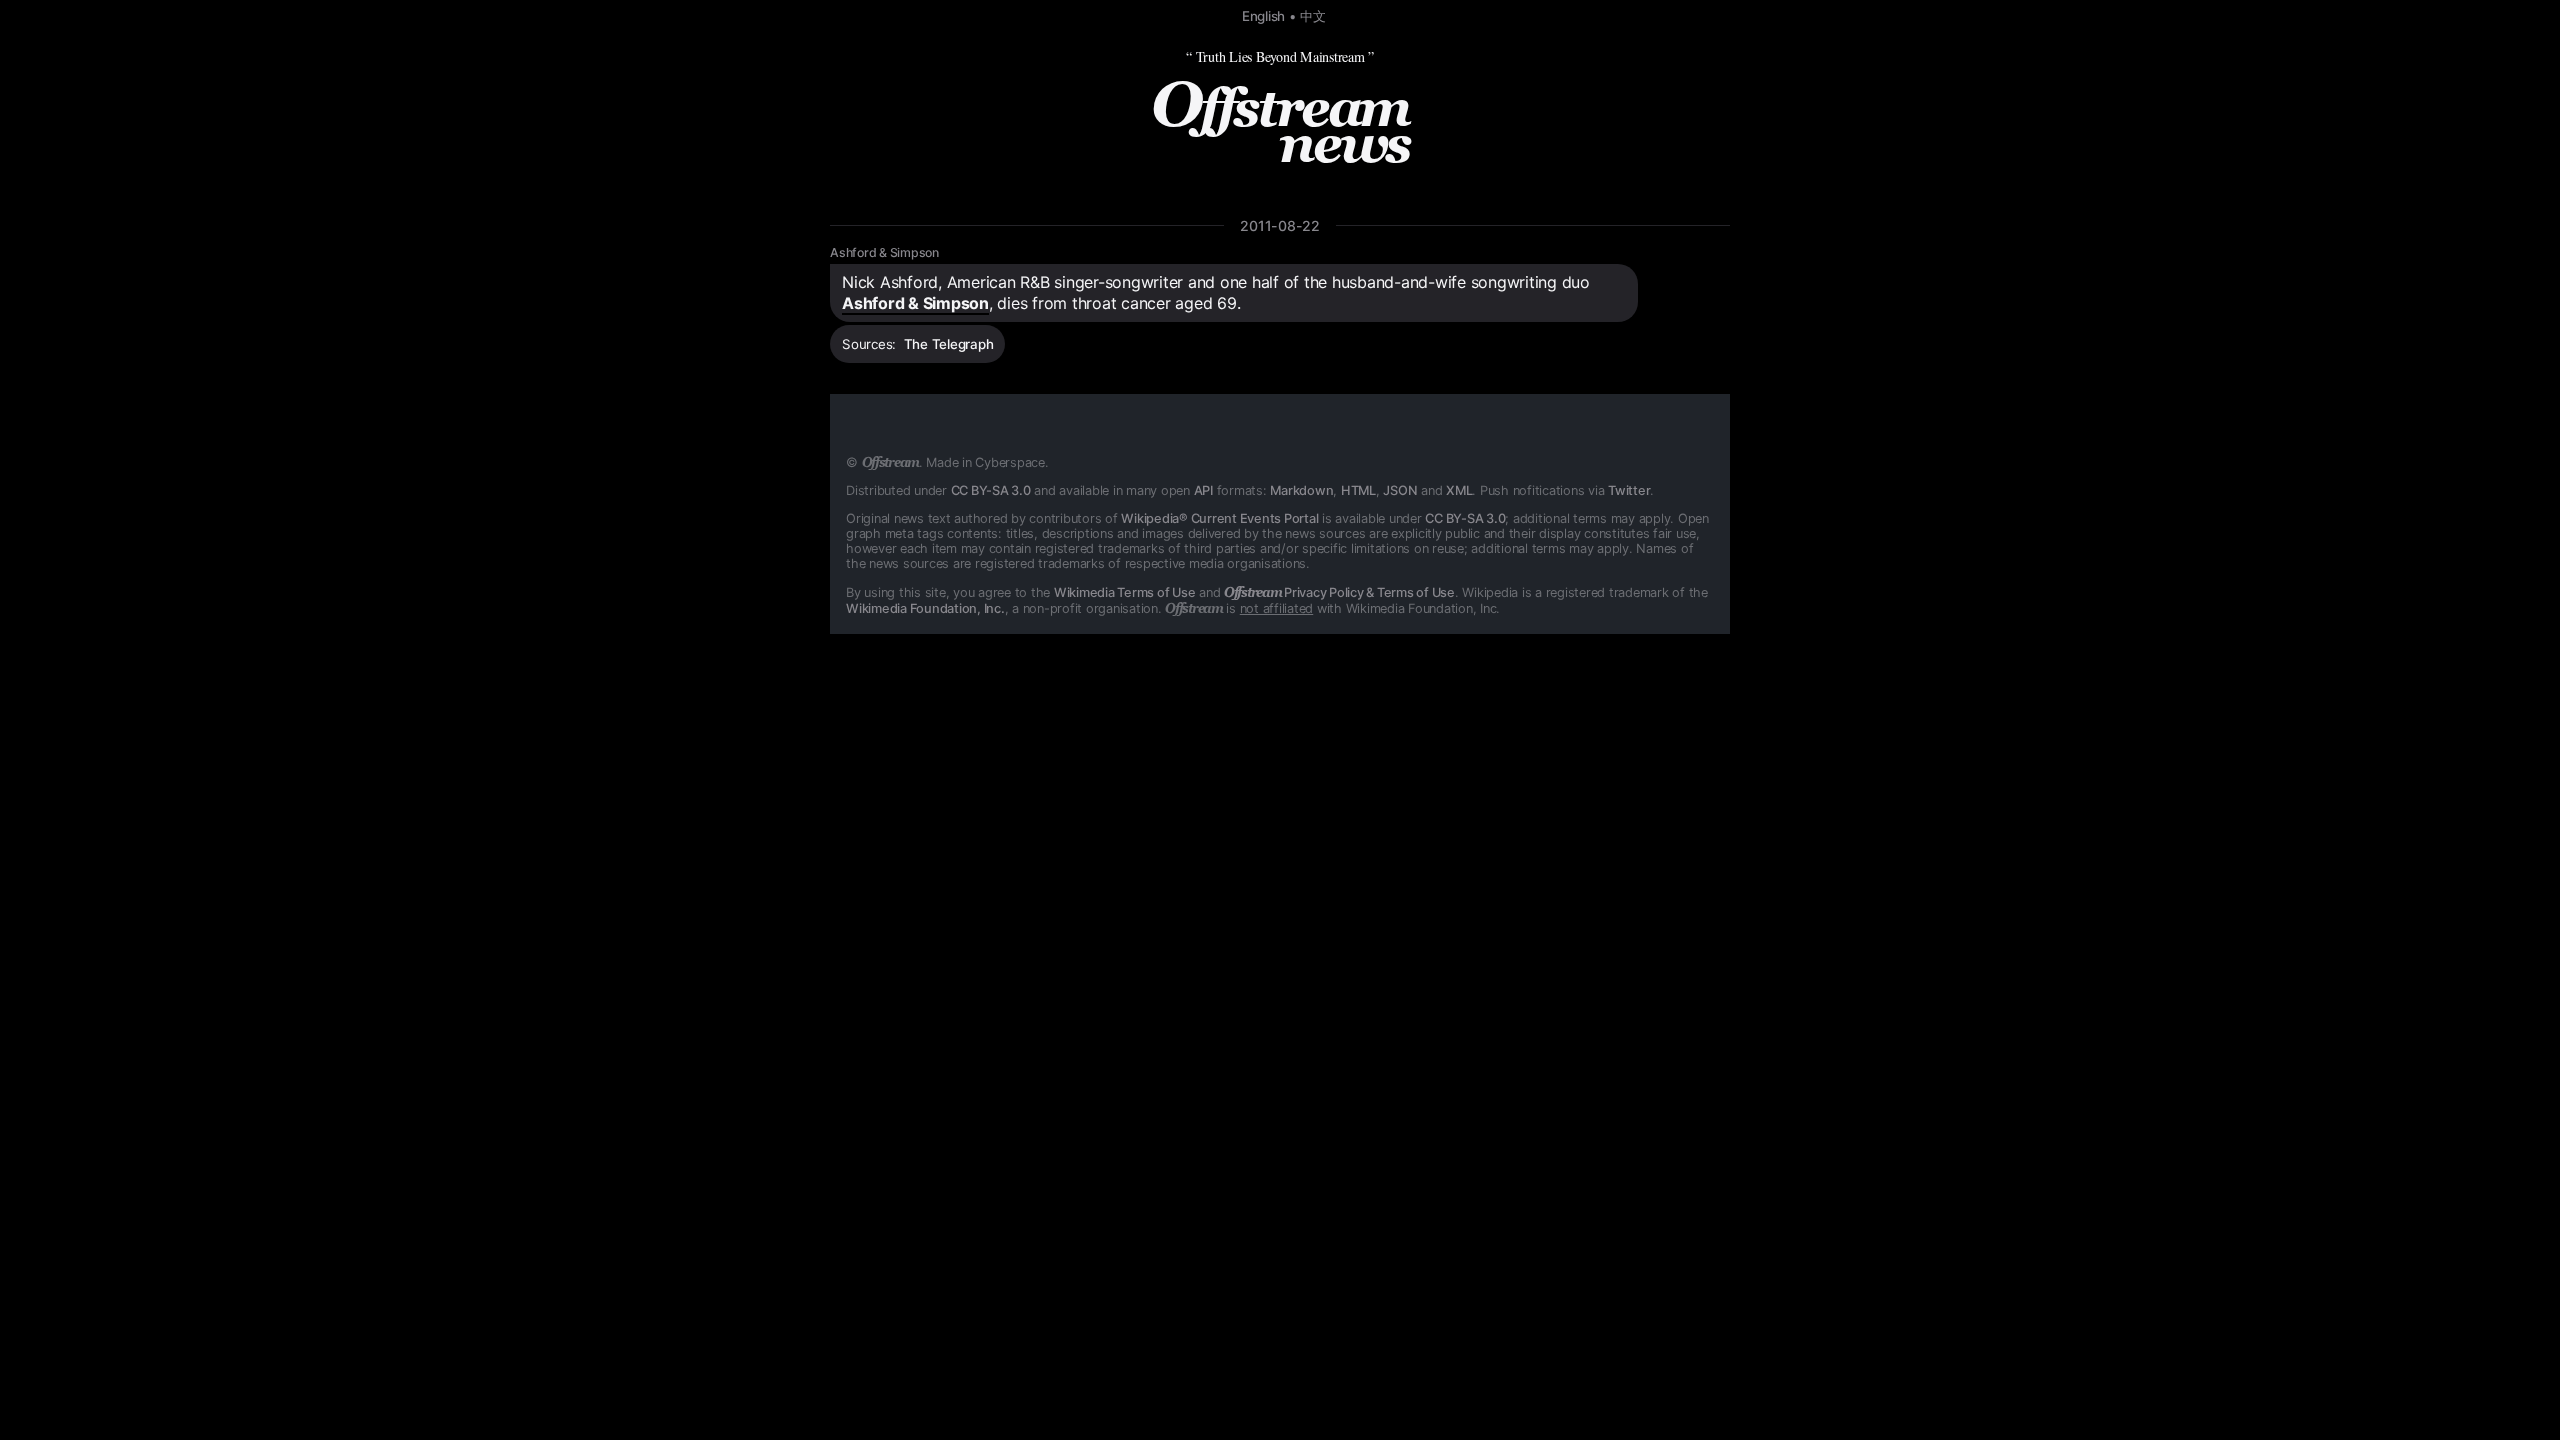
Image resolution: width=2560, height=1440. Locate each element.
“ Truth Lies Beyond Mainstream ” (1280, 56)
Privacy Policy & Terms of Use (1339, 592)
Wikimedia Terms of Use (1125, 592)
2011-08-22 (1280, 225)
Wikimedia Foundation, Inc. (925, 608)
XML (1459, 490)
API (1203, 490)
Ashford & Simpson (884, 252)
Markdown (1301, 490)
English (1263, 16)
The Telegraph (949, 344)
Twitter (1629, 490)
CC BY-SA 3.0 (991, 490)
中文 (1313, 16)
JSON (1400, 490)
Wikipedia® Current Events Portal (1219, 518)
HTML (1358, 490)
